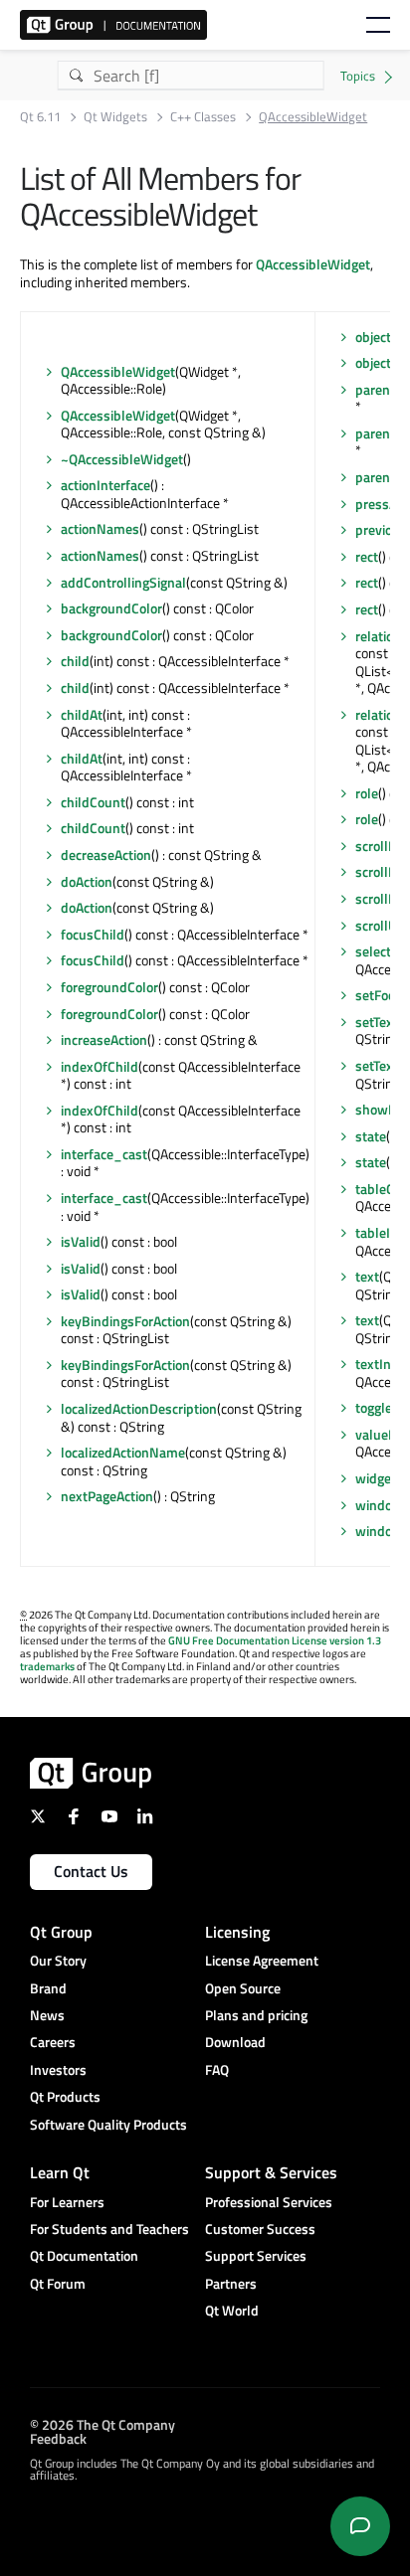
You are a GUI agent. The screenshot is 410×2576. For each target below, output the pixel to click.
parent (375, 389)
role (367, 793)
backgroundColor (111, 608)
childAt (82, 714)
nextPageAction (107, 1496)
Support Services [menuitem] (256, 2255)
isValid (81, 1241)
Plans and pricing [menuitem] (256, 2015)
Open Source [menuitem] (243, 1988)
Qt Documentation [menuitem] (84, 2255)
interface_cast (104, 1154)
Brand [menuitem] (48, 1988)
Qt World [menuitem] (232, 2310)
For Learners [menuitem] (67, 2202)
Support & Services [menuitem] (271, 2172)
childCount (93, 802)
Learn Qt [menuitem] (60, 2172)
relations (382, 636)
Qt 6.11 (40, 117)
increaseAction (104, 1039)
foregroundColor (109, 987)
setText (377, 1022)
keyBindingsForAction (125, 1321)
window (379, 1505)
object (373, 337)
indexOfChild (100, 1066)
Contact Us (91, 1871)
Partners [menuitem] (231, 2283)
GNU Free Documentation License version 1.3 (275, 1640)
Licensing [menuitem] (237, 1932)
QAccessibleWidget (313, 264)
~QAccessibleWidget (122, 459)
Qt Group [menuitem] (61, 1932)
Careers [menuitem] (53, 2042)
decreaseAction (106, 855)
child (75, 661)
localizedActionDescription (139, 1408)
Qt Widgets (115, 117)
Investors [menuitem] (58, 2069)
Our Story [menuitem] (58, 1960)
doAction (87, 881)
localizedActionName (123, 1452)
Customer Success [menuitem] (260, 2229)
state (371, 1136)
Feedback (58, 2438)
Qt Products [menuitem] (65, 2096)
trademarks (47, 1666)
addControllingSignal (123, 582)
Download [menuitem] (235, 2042)
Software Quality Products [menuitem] (108, 2124)
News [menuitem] (47, 2015)
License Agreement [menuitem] (262, 1960)
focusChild (93, 934)
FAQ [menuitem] (217, 2069)
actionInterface (105, 485)
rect (367, 556)
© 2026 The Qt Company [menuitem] (102, 2424)
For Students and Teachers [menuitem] (109, 2229)
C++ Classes (203, 117)
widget (376, 1478)
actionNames (100, 528)
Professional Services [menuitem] (269, 2202)
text (367, 1276)
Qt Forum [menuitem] (58, 2283)
